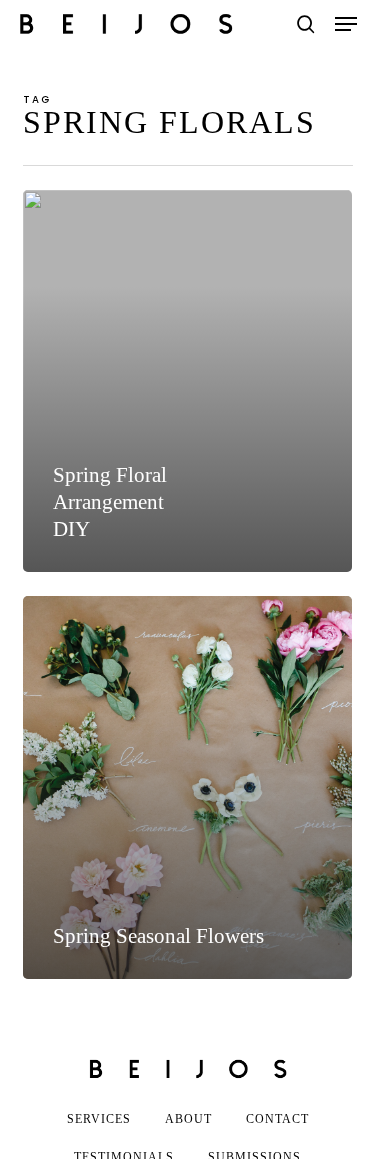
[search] (306, 24)
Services (99, 1119)
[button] (346, 24)
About (188, 1119)
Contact (277, 1119)
